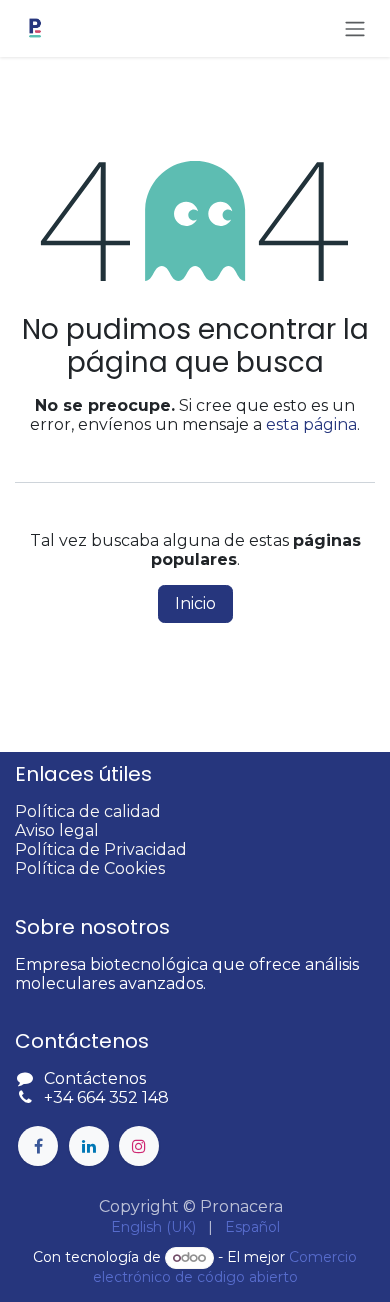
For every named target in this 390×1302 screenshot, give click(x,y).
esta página (311, 424)
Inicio (195, 603)
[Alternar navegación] (355, 28)
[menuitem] (153, 1227)
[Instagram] (139, 1146)
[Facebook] (38, 1146)
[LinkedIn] (89, 1146)
